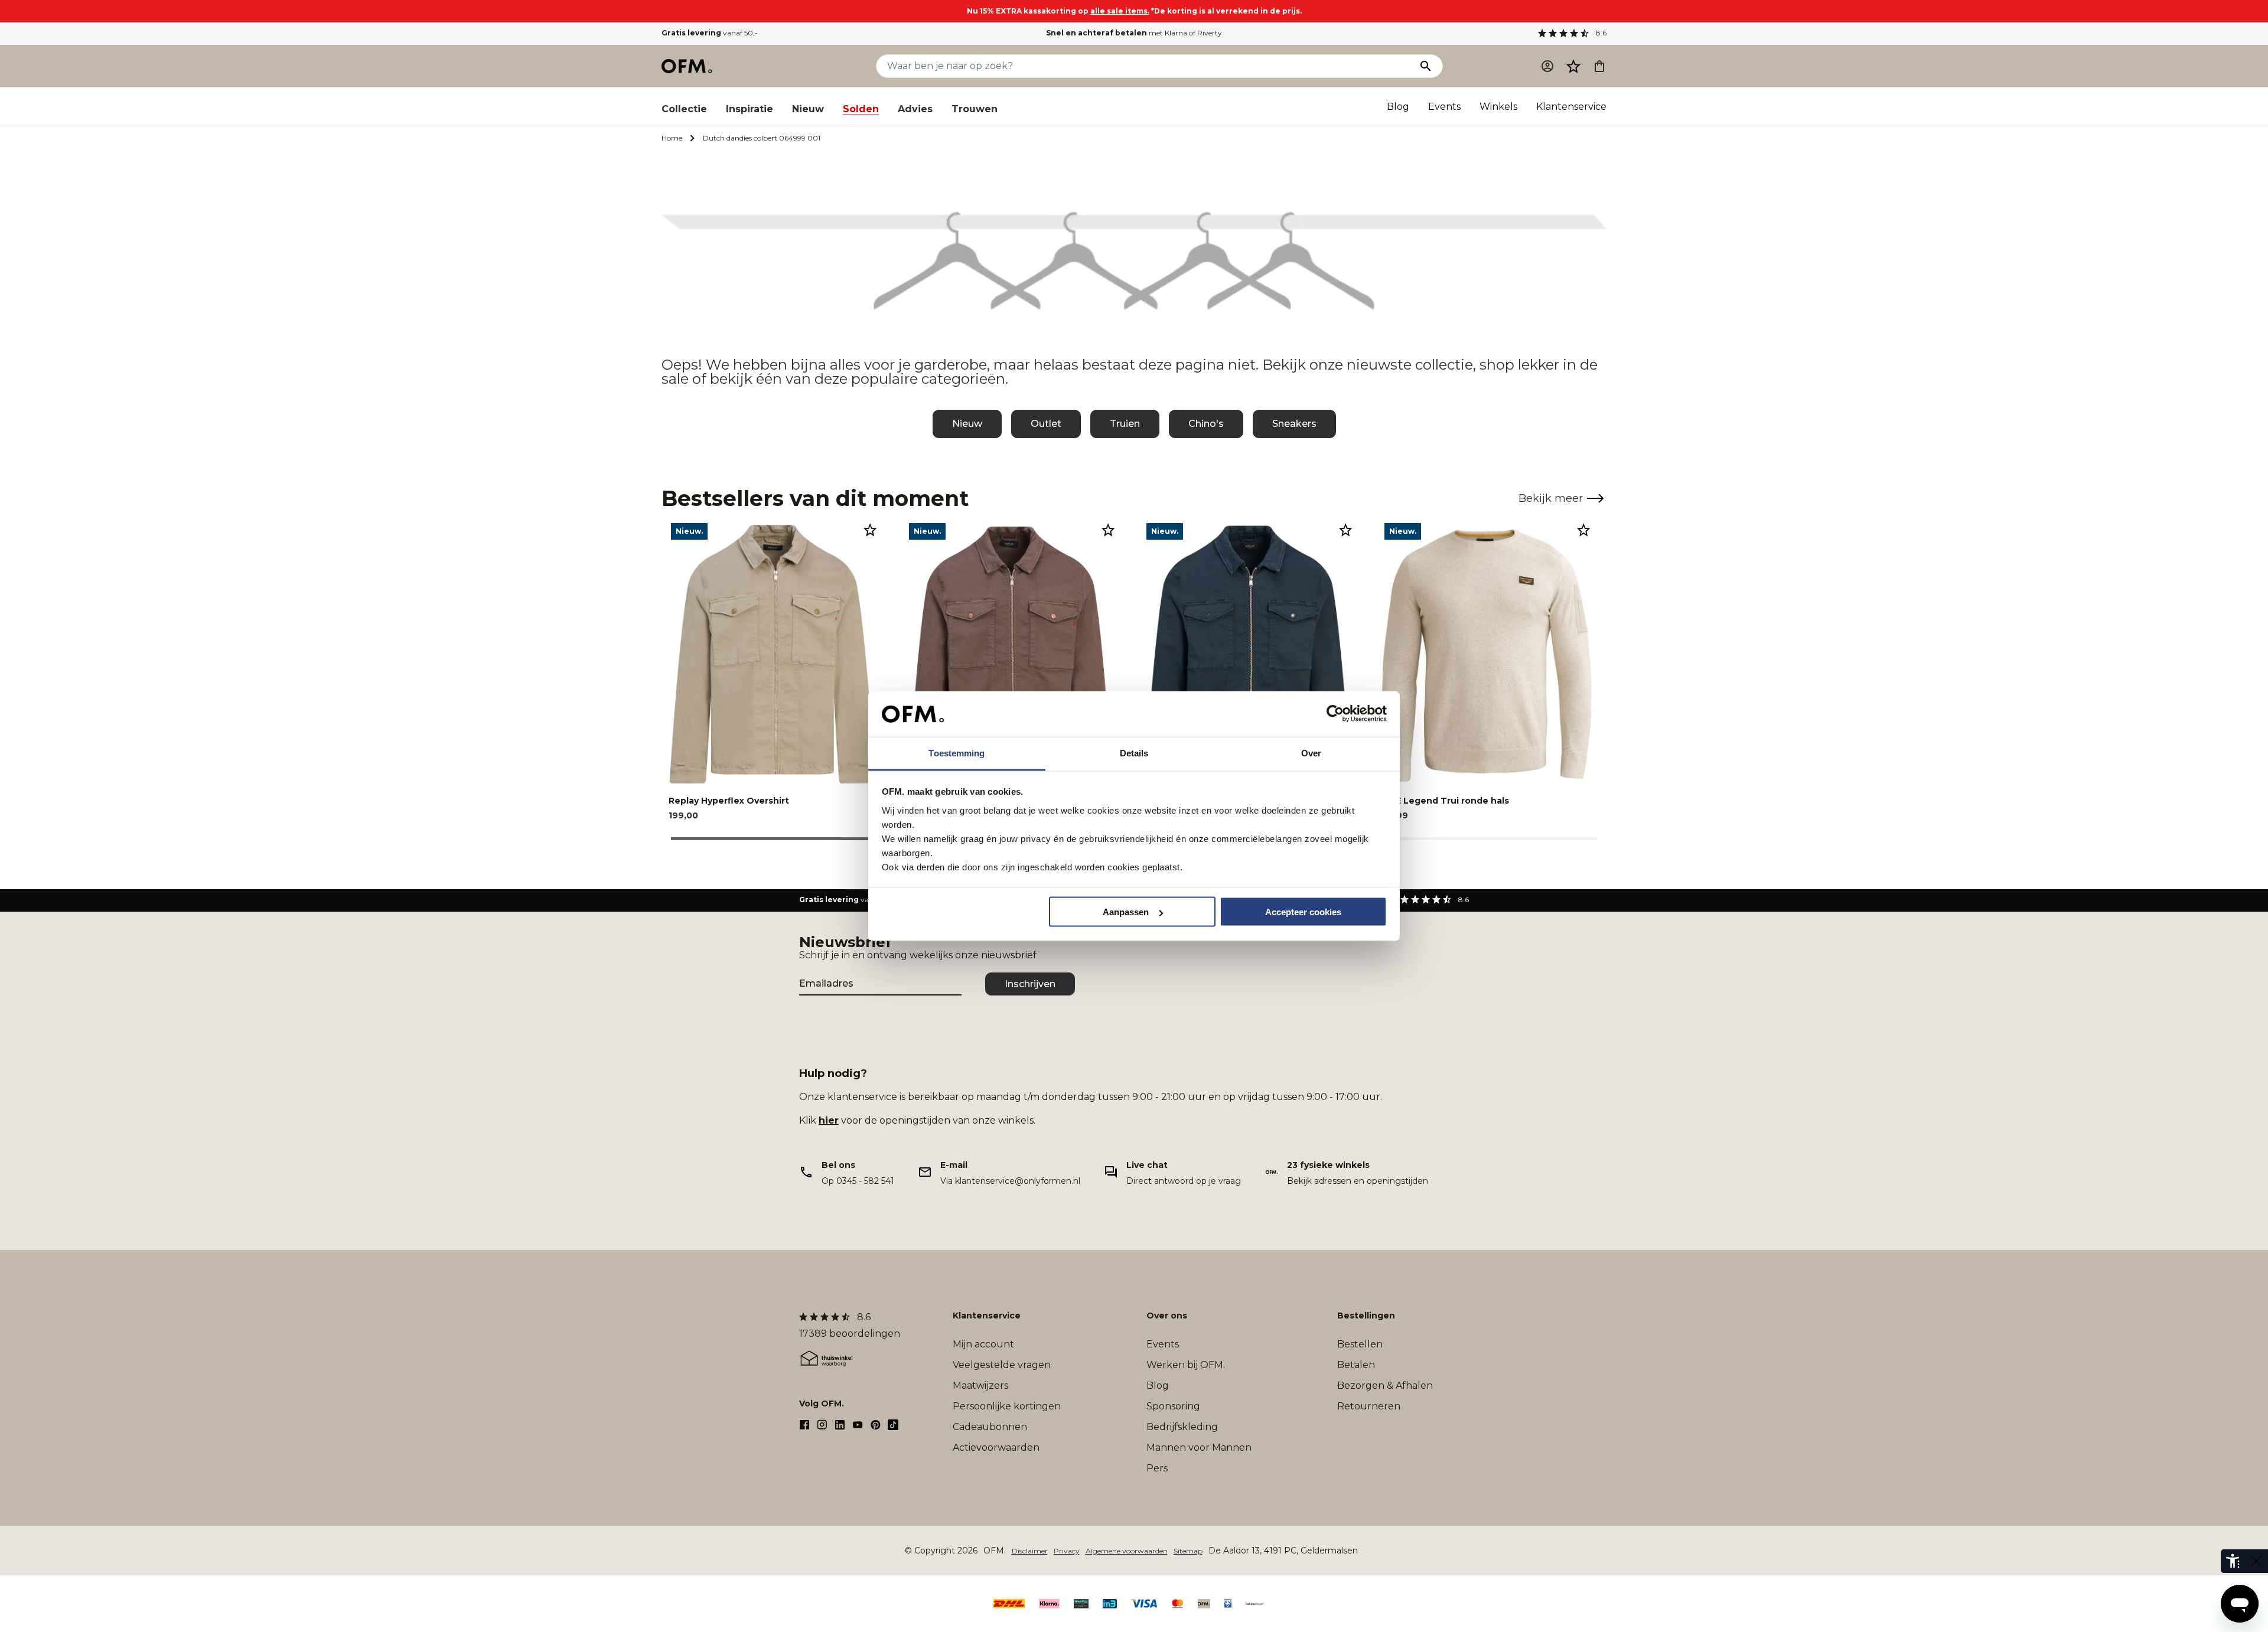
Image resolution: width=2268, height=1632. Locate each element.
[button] (1573, 66)
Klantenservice (1571, 107)
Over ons (1167, 1316)
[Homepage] (687, 66)
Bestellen (1360, 1344)
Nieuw (808, 109)
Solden (861, 109)
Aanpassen (1126, 912)
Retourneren (1369, 1406)
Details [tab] (1134, 753)
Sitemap (1188, 1551)
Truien (1125, 424)
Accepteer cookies (1303, 912)
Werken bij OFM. (1186, 1365)
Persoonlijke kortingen (1007, 1406)
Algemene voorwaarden (1127, 1551)
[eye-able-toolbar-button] (2233, 1561)
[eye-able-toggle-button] (2256, 1561)
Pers (1157, 1468)
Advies (915, 109)
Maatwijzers (980, 1385)
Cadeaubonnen (990, 1427)
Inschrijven (1030, 984)
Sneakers (1294, 424)
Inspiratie (750, 109)
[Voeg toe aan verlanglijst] (870, 530)
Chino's (1206, 424)
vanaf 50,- (710, 33)
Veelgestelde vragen (1002, 1365)
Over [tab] (1311, 753)
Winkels (1498, 107)
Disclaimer (1030, 1551)
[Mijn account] (1547, 66)
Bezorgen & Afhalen (1385, 1385)
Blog (1398, 107)
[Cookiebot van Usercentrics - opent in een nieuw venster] (1335, 714)
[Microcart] (1599, 66)
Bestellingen (1366, 1316)
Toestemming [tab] (957, 753)
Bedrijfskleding (1182, 1427)
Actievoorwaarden (996, 1447)
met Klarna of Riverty (1134, 33)
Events (1444, 107)
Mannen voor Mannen (1199, 1447)
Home (672, 138)
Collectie (684, 109)
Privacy (1067, 1551)
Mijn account (983, 1344)
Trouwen (975, 109)
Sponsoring (1173, 1406)
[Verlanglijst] (1573, 66)
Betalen (1356, 1365)
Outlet (1046, 424)
